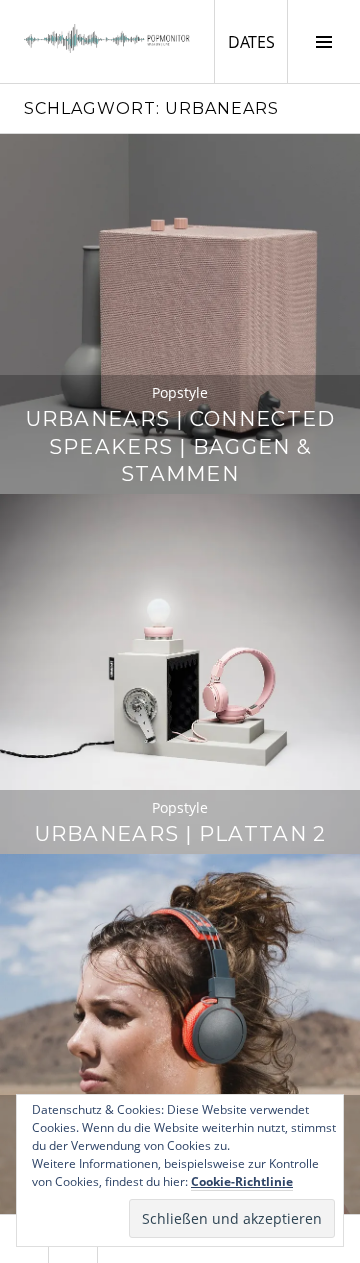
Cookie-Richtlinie (242, 1181)
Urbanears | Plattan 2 (180, 833)
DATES (257, 41)
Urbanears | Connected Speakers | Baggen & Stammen (180, 446)
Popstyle (180, 392)
